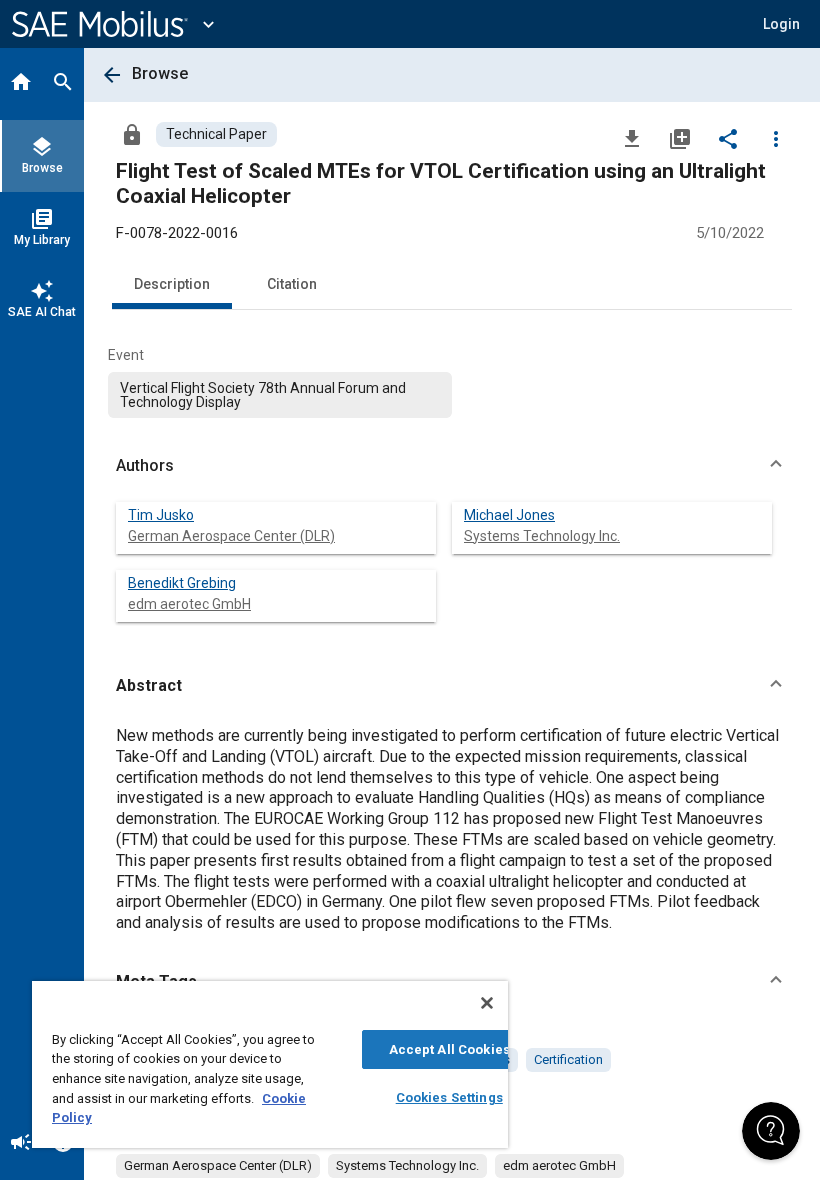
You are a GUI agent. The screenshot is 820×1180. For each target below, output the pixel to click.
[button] (452, 466)
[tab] (21, 84)
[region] (270, 1064)
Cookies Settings (449, 1097)
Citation (292, 284)
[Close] (487, 1003)
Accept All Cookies (449, 1049)
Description (172, 284)
